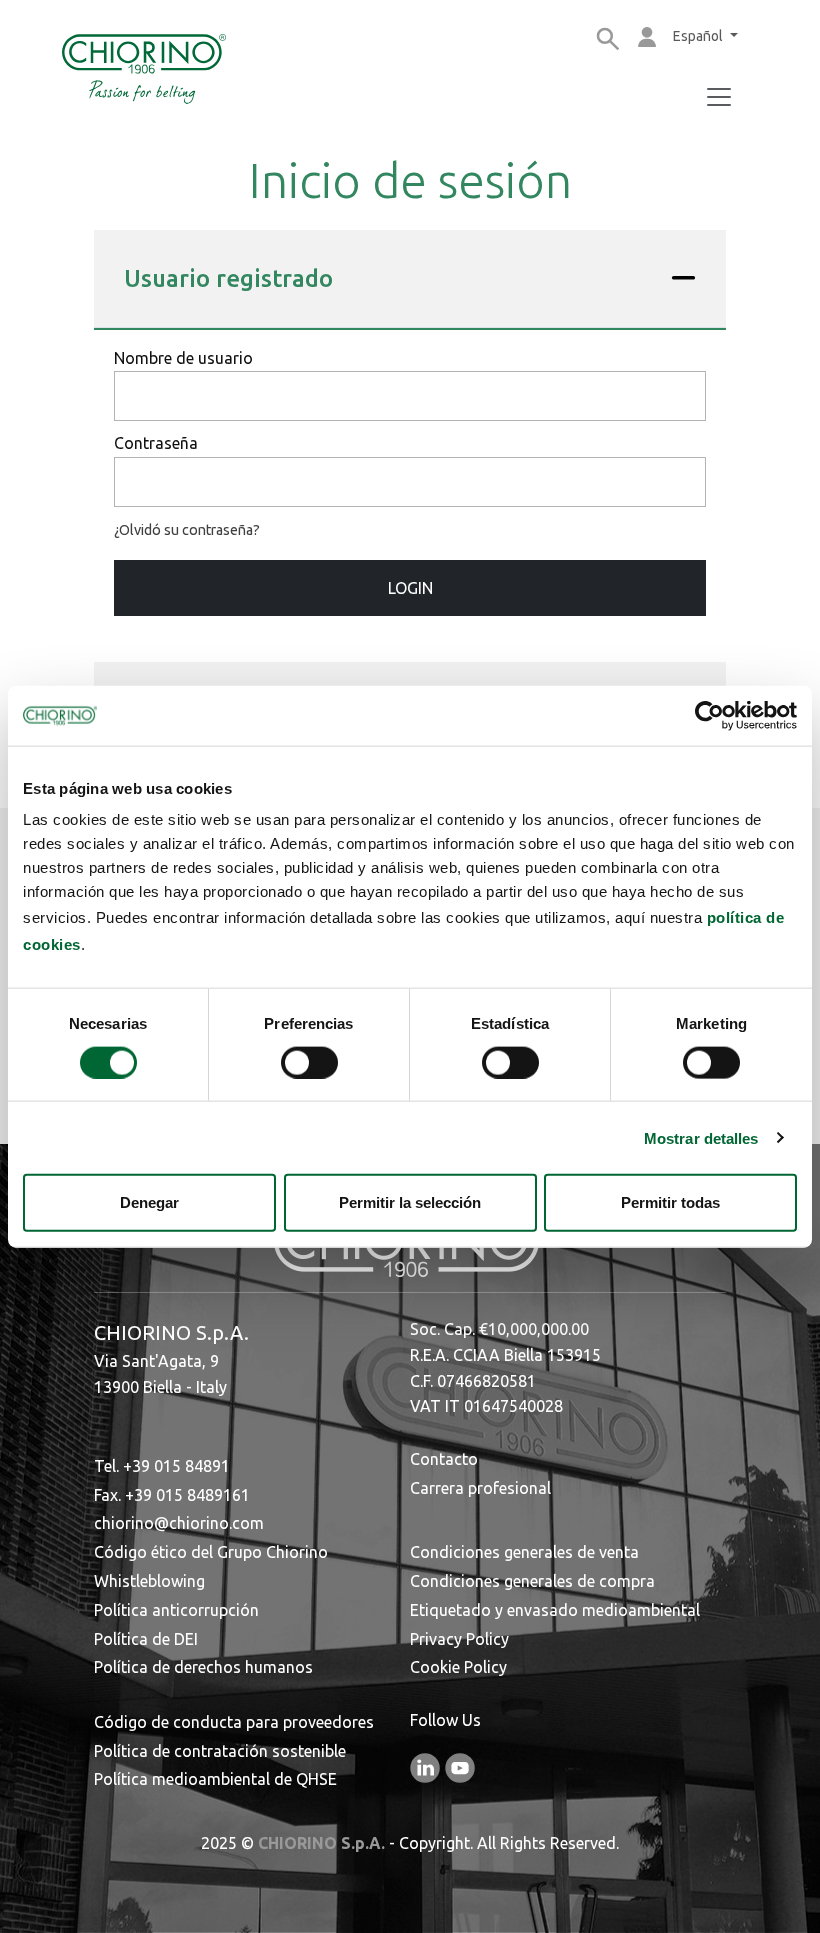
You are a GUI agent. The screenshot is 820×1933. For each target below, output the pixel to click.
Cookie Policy (458, 1667)
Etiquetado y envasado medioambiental (555, 1610)
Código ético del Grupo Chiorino (211, 1552)
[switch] (309, 1062)
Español (699, 36)
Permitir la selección (410, 1202)
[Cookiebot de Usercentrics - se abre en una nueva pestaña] (709, 715)
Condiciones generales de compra (532, 1581)
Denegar (149, 1202)
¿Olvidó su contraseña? (187, 530)
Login (410, 588)
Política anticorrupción (176, 1610)
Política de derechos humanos (203, 1667)
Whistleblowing (149, 1581)
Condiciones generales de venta (524, 1552)
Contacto (444, 1459)
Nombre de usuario (183, 358)
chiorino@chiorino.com (179, 1523)
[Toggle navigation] (719, 97)
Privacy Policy (459, 1639)
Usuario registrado (228, 278)
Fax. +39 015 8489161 (172, 1495)
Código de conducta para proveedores (234, 1722)
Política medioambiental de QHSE (215, 1779)
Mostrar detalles (701, 1137)
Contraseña (156, 443)
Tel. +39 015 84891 (162, 1466)
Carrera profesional (480, 1488)
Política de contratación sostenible (220, 1751)
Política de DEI (146, 1639)
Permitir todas (670, 1202)
